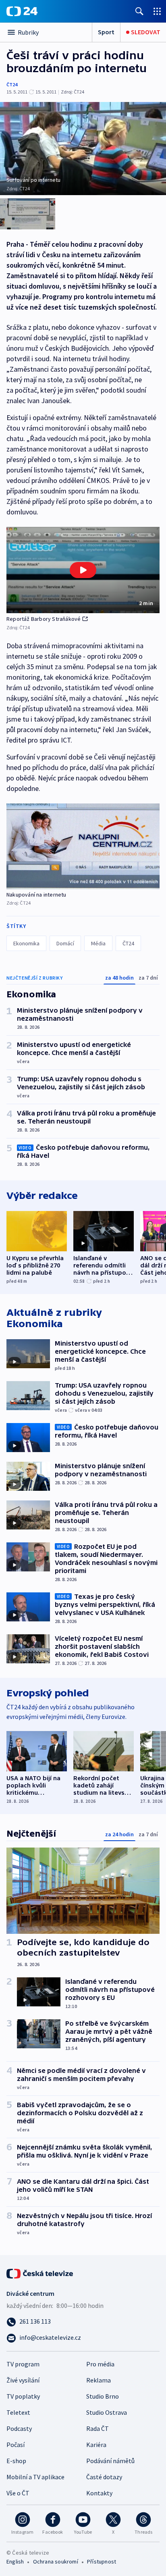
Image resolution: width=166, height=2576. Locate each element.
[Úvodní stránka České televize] (40, 2273)
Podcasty (19, 2428)
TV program (23, 2364)
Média (98, 943)
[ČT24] (22, 11)
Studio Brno (103, 2396)
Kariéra (96, 2445)
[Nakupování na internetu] (83, 846)
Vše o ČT (18, 2493)
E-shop (16, 2461)
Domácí (65, 943)
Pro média (100, 2364)
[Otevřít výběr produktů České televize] (157, 11)
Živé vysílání (23, 2380)
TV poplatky (23, 2396)
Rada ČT (98, 2428)
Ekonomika (26, 943)
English (15, 2561)
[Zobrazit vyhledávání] (139, 11)
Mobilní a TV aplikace (35, 2477)
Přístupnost (102, 2561)
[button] (83, 570)
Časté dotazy (104, 2477)
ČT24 (12, 84)
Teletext (18, 2412)
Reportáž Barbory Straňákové (44, 619)
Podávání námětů (110, 2461)
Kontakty (99, 2493)
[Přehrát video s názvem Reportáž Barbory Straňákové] (83, 570)
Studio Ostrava (107, 2412)
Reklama (99, 2380)
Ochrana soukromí (56, 2561)
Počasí (16, 2445)
